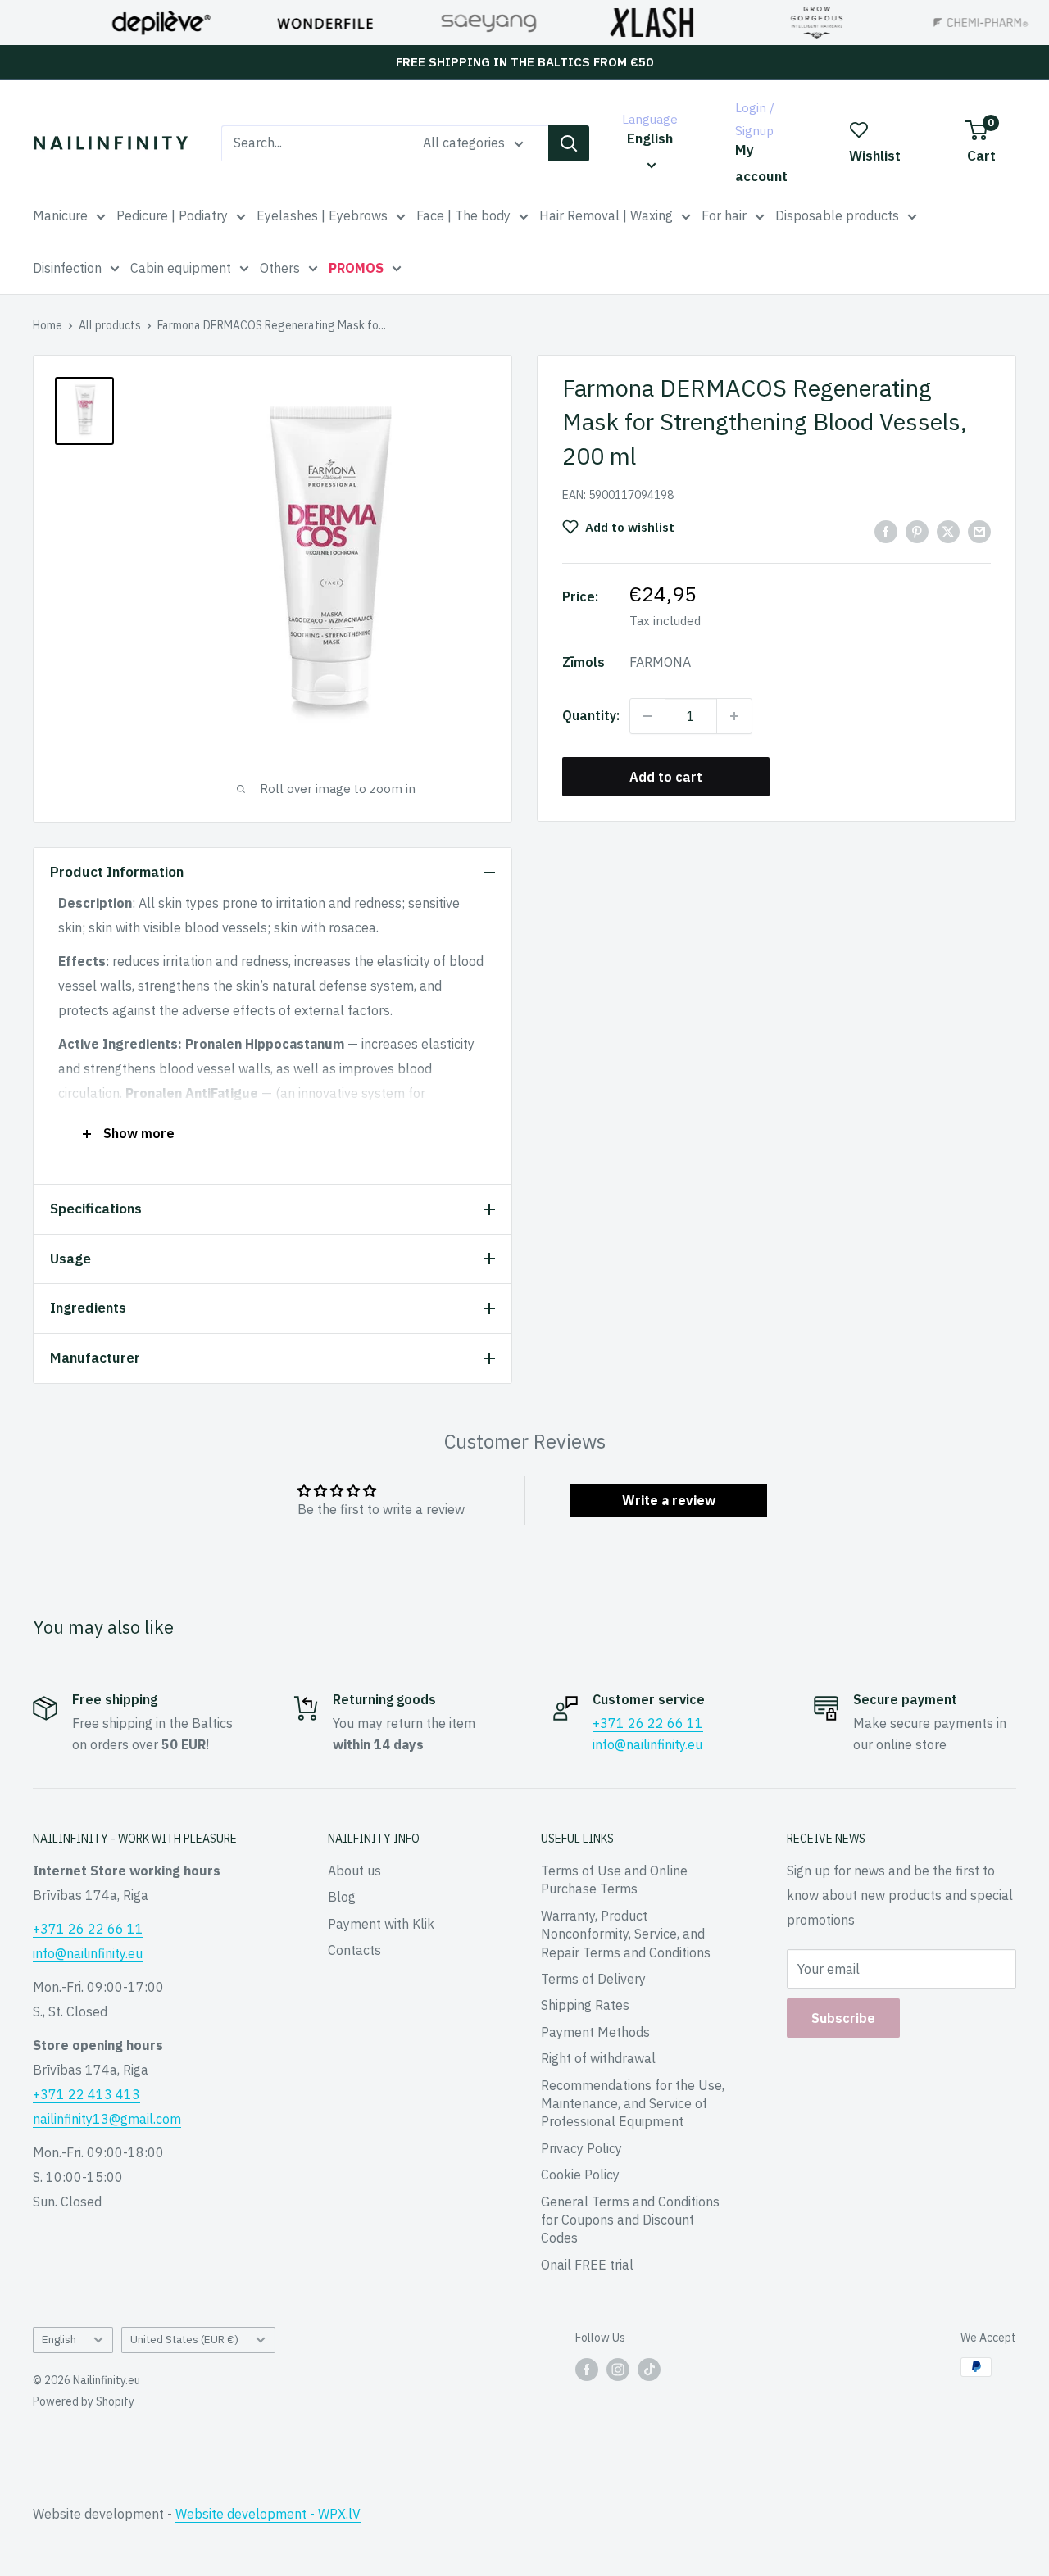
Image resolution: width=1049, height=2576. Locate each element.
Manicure (60, 215)
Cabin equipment (181, 268)
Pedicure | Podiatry (172, 215)
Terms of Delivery (593, 1979)
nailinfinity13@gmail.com (107, 2119)
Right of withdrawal (598, 2058)
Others (280, 268)
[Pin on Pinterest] (917, 531)
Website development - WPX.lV (268, 2514)
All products (110, 325)
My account (761, 163)
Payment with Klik (381, 1924)
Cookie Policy (580, 2175)
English (59, 2339)
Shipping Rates (585, 2005)
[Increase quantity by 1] (734, 716)
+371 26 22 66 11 (648, 1723)
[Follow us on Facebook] (587, 2369)
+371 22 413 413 (86, 2094)
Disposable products (837, 215)
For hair (724, 215)
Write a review (669, 1500)
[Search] (569, 143)
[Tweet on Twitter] (948, 531)
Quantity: (591, 715)
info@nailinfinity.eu (647, 1744)
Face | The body (463, 215)
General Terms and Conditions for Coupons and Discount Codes (630, 2220)
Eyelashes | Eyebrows (322, 215)
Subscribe (843, 2018)
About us (354, 1871)
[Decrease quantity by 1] (647, 716)
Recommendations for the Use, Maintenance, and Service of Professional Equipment (633, 2104)
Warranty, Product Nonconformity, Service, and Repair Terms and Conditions (626, 1934)
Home (48, 325)
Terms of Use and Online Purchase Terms (614, 1880)
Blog (342, 1897)
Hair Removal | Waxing (606, 215)
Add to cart (666, 777)
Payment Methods (595, 2032)
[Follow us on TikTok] (649, 2369)
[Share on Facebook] (886, 531)
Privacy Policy (581, 2148)
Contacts (354, 1950)
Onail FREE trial (587, 2265)
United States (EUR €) (184, 2339)
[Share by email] (979, 531)
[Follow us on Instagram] (618, 2369)
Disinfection (67, 268)
